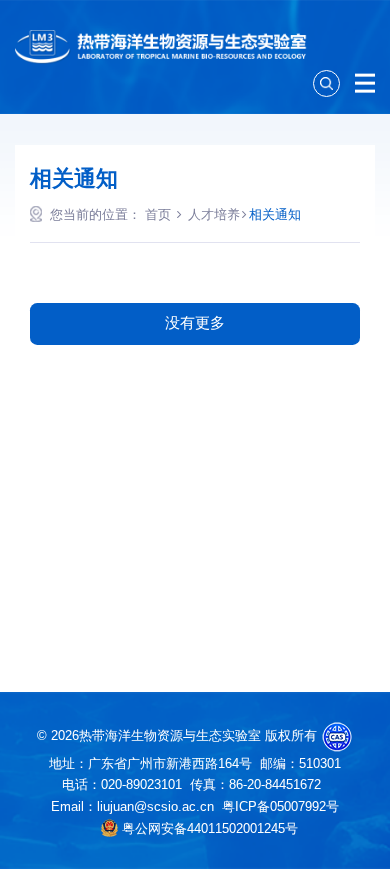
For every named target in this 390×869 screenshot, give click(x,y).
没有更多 (195, 323)
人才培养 (214, 214)
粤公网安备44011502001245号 (208, 828)
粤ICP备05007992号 (280, 806)
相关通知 (275, 214)
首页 (158, 214)
